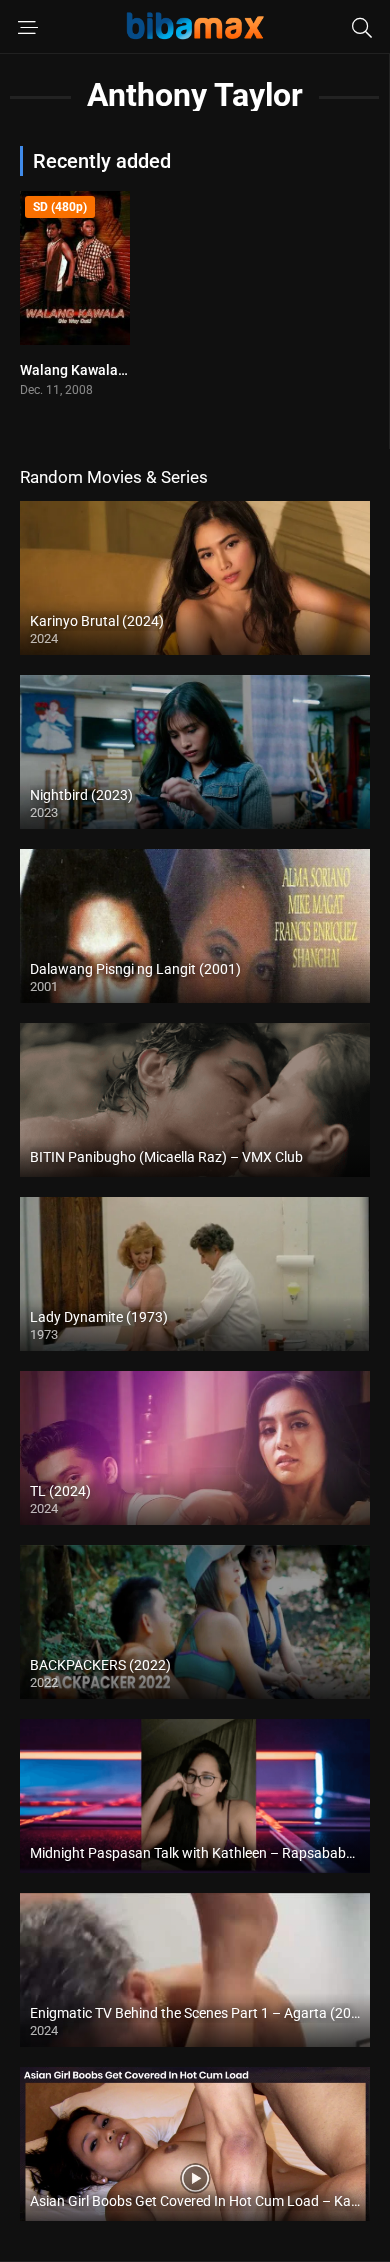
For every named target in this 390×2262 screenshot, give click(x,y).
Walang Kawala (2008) (91, 370)
